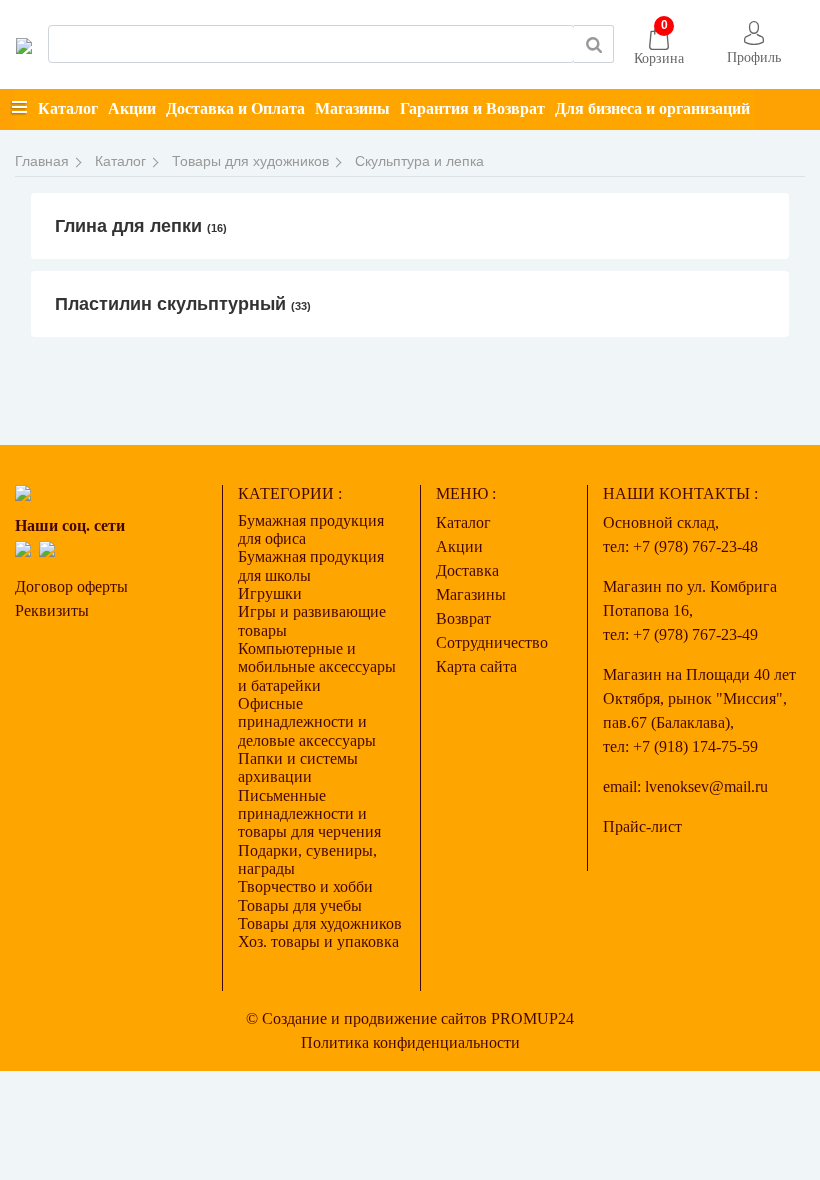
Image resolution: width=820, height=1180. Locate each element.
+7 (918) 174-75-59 (695, 746)
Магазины (352, 108)
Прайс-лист (642, 826)
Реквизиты (52, 610)
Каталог (68, 108)
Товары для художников (320, 923)
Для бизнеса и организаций (652, 108)
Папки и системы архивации (298, 767)
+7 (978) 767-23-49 (695, 634)
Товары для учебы (300, 905)
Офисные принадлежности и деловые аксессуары (307, 722)
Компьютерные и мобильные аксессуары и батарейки (317, 667)
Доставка (467, 570)
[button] (754, 44)
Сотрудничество (492, 642)
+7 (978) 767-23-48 (695, 546)
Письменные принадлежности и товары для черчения (309, 814)
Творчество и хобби (305, 886)
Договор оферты (71, 586)
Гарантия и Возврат (472, 108)
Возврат (463, 618)
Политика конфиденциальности (410, 1042)
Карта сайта (476, 666)
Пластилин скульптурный (183, 304)
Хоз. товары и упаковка (318, 941)
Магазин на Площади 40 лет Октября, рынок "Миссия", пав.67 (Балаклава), (699, 698)
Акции (132, 108)
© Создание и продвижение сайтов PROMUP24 (410, 1018)
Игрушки (270, 593)
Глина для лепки (141, 226)
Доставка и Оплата (235, 108)
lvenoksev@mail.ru (706, 786)
